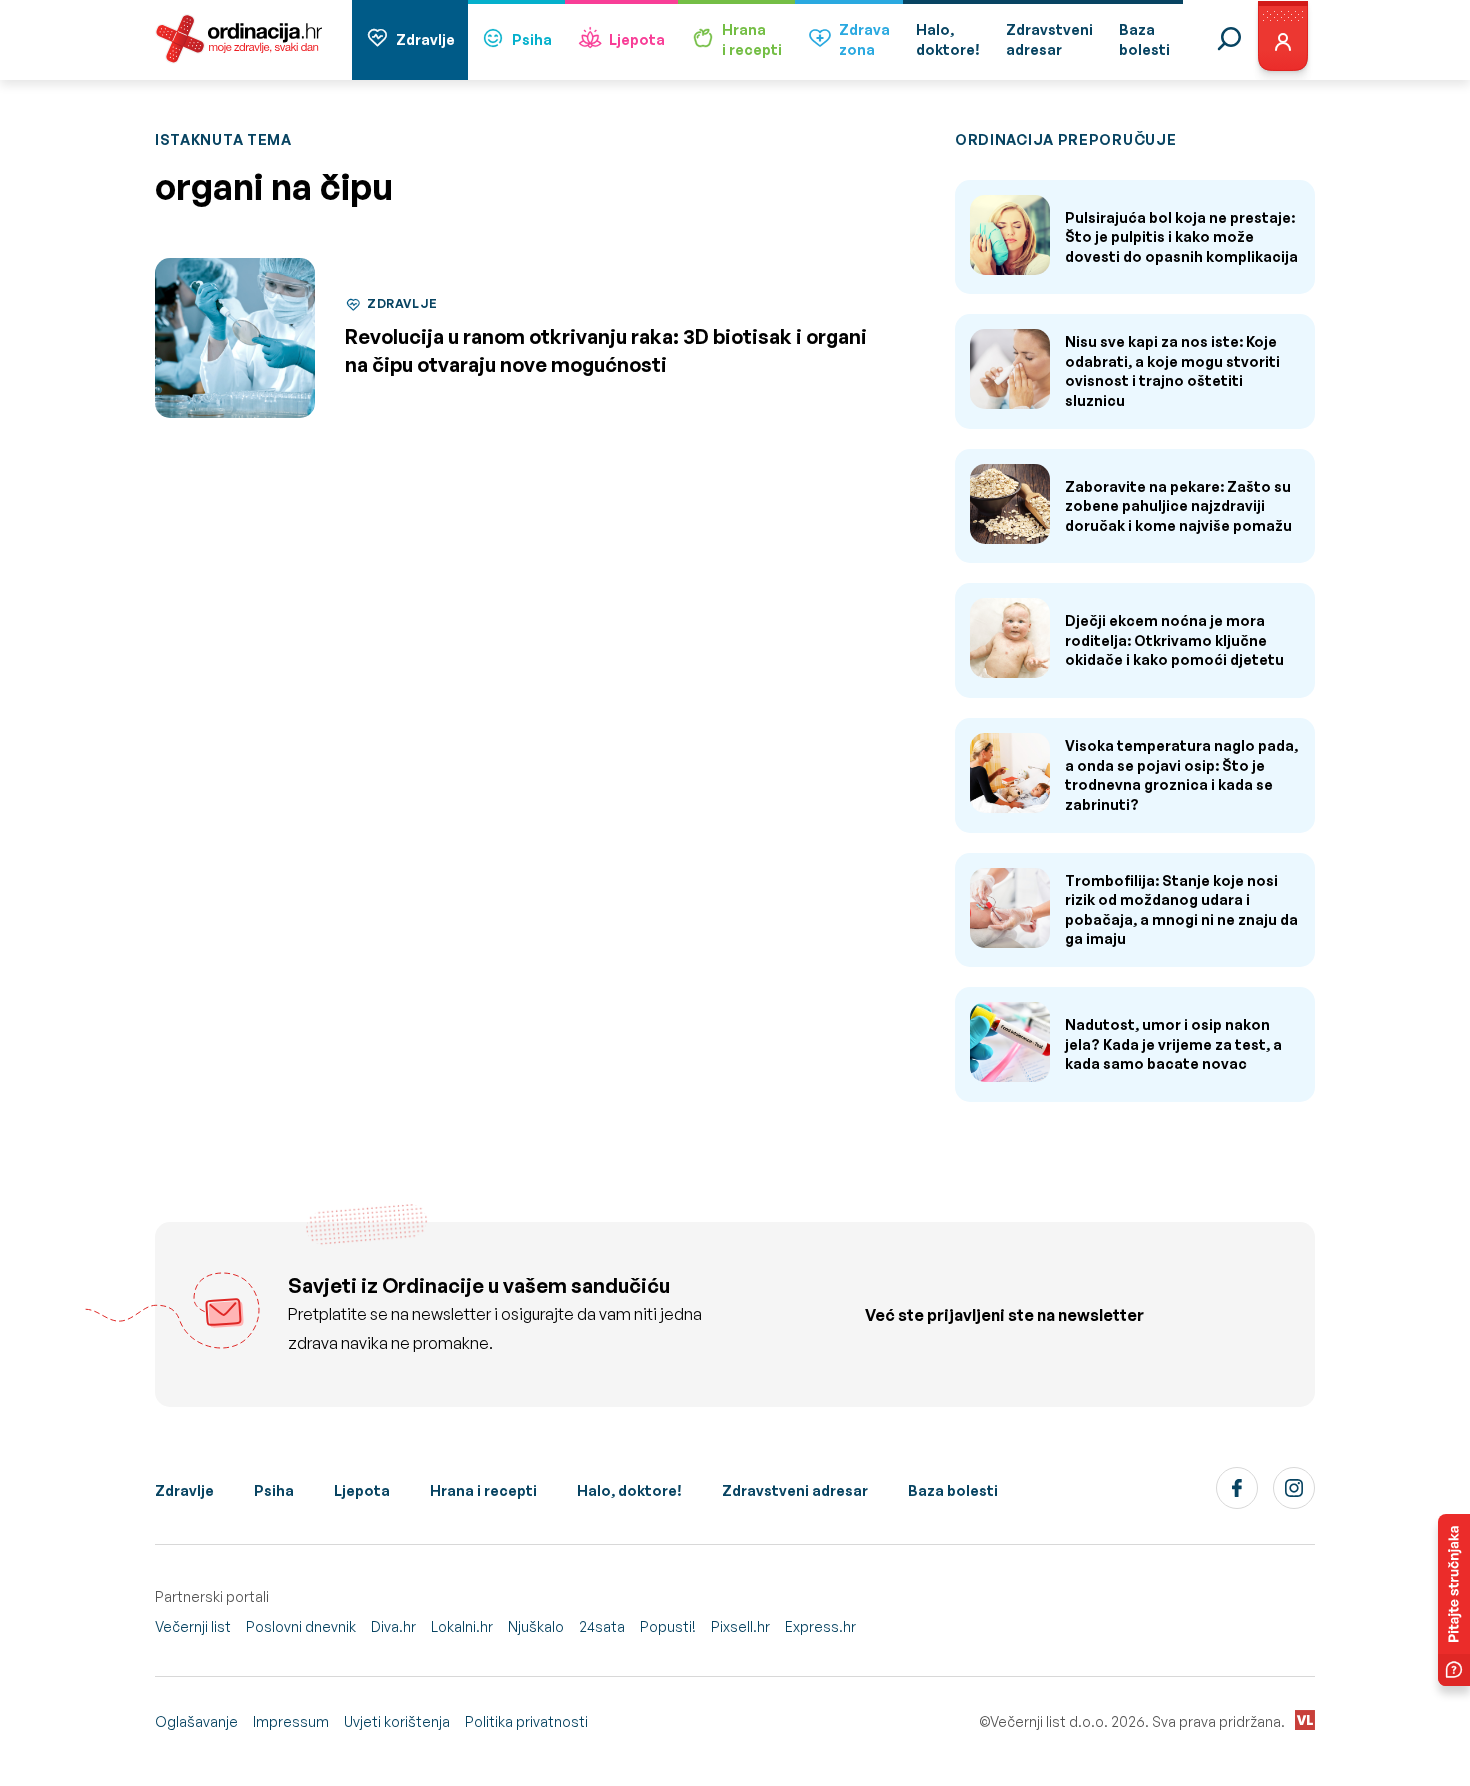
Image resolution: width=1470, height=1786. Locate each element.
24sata (602, 1626)
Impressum (291, 1721)
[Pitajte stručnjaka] (1454, 1600)
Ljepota (637, 39)
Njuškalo (536, 1626)
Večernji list (193, 1626)
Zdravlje (425, 39)
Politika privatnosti (526, 1721)
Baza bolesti (953, 1490)
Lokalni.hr (462, 1626)
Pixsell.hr (740, 1626)
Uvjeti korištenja (397, 1721)
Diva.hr (393, 1626)
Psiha (532, 39)
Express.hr (820, 1626)
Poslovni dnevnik (301, 1626)
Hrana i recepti (483, 1490)
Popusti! (668, 1626)
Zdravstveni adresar (795, 1490)
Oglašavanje (196, 1721)
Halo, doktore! (629, 1490)
